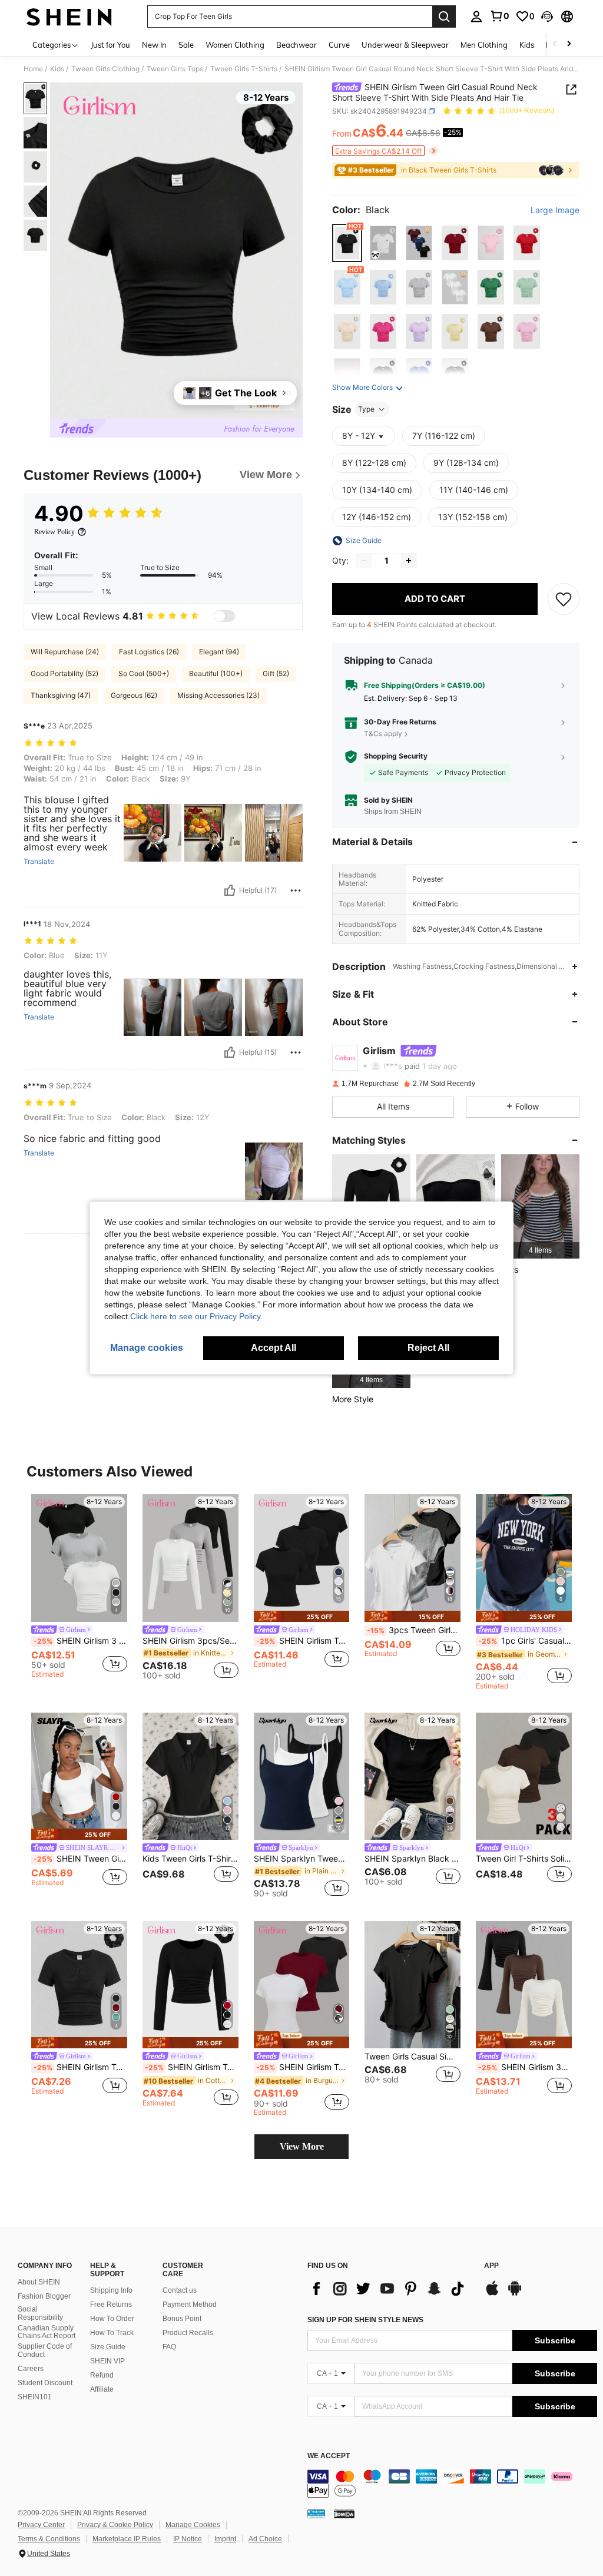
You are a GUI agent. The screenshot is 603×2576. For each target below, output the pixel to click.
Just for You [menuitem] (110, 45)
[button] (547, 16)
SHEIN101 (35, 2397)
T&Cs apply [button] (383, 734)
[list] (390, 2289)
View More (302, 2146)
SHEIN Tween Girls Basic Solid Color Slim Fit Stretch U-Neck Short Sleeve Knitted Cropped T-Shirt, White (80, 1859)
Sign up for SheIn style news (365, 2320)
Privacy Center (41, 2525)
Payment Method (190, 2305)
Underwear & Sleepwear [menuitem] (405, 45)
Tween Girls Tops (175, 69)
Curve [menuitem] (339, 45)
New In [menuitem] (154, 45)
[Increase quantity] (409, 561)
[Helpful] (230, 890)
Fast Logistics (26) (149, 652)
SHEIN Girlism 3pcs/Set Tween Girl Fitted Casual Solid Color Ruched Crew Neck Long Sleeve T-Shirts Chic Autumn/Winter (190, 1641)
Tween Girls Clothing (105, 69)
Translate (39, 862)
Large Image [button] (555, 210)
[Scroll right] (569, 44)
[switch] (224, 616)
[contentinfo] (452, 2484)
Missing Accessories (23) (218, 695)
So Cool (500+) (144, 673)
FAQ (169, 2347)
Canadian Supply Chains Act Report (47, 2332)
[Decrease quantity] (364, 561)
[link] (499, 16)
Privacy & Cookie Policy (115, 2525)
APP (491, 2266)
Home (33, 69)
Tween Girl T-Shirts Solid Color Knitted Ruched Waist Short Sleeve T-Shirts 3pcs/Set (524, 1859)
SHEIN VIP (107, 2361)
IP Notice (188, 2539)
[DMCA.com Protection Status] (344, 2514)
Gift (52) (276, 673)
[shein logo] (69, 16)
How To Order (112, 2319)
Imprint (225, 2539)
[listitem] (540, 1206)
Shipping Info (111, 2290)
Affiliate (102, 2389)
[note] (302, 1616)
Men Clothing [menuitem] (484, 45)
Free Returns (111, 2305)
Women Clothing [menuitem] (235, 45)
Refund (102, 2375)
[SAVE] (564, 599)
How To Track (112, 2333)
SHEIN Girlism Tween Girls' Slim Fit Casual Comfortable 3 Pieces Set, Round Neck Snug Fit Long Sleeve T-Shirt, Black (303, 1641)
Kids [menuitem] (527, 45)
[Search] (444, 16)
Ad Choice (265, 2539)
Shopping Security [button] (396, 756)
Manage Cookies (193, 2525)
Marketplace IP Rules (127, 2539)
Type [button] (366, 409)
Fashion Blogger (44, 2296)
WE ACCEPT (329, 2456)
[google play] (515, 2294)
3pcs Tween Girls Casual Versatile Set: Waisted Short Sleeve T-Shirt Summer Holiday (414, 1630)
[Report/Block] (296, 890)
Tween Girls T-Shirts (244, 69)
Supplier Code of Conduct (45, 2350)
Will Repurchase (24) (65, 652)
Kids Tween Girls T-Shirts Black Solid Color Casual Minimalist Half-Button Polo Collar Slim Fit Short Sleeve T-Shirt (190, 1859)
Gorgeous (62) (134, 695)
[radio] (347, 243)
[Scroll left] (555, 44)
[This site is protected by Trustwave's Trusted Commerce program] (316, 2514)
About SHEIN (39, 2282)
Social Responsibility (40, 2313)
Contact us (180, 2290)
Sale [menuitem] (186, 45)
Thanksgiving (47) (61, 695)
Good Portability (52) (64, 673)
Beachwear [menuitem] (296, 45)
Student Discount (45, 2383)
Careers (31, 2369)
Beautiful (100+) (216, 673)
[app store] (492, 2294)
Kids (57, 69)
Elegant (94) (219, 652)
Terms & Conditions (49, 2539)
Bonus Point (182, 2319)
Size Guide (108, 2347)
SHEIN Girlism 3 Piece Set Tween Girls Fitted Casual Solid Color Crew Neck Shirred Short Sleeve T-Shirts (80, 1641)
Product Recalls (188, 2333)
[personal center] (476, 16)
